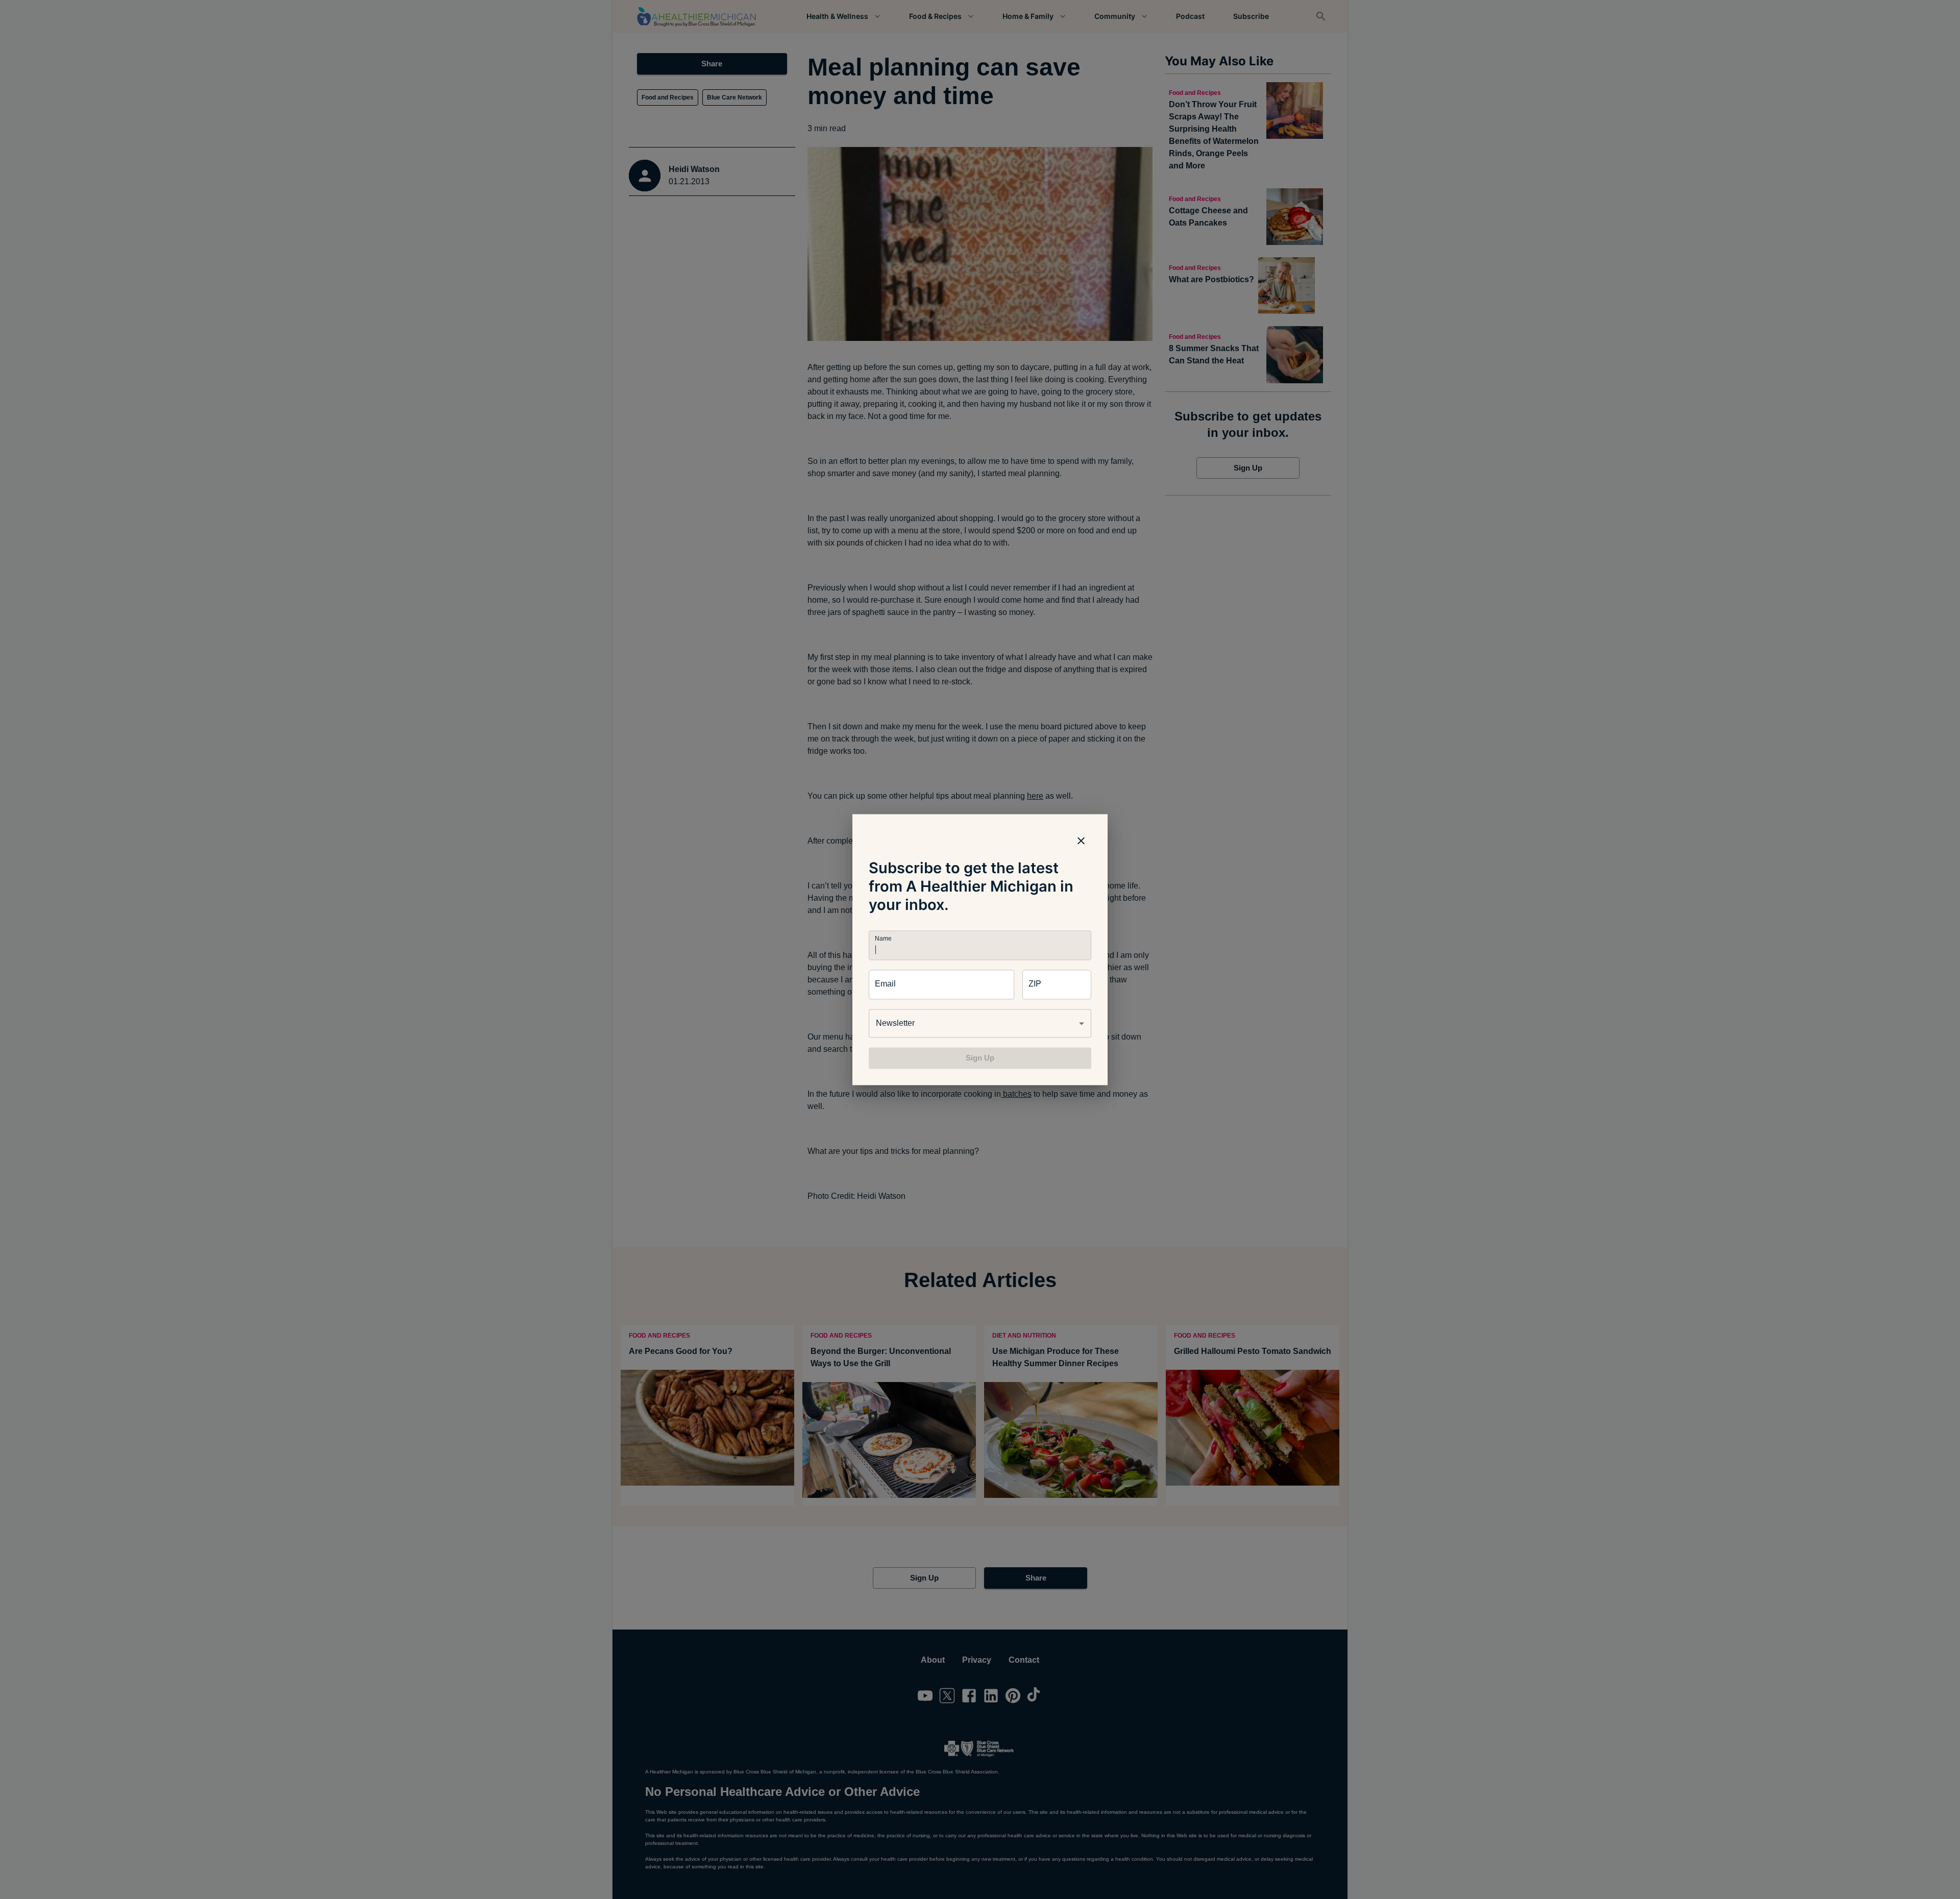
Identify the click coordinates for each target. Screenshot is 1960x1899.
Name (883, 938)
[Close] (1081, 841)
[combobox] (980, 1023)
